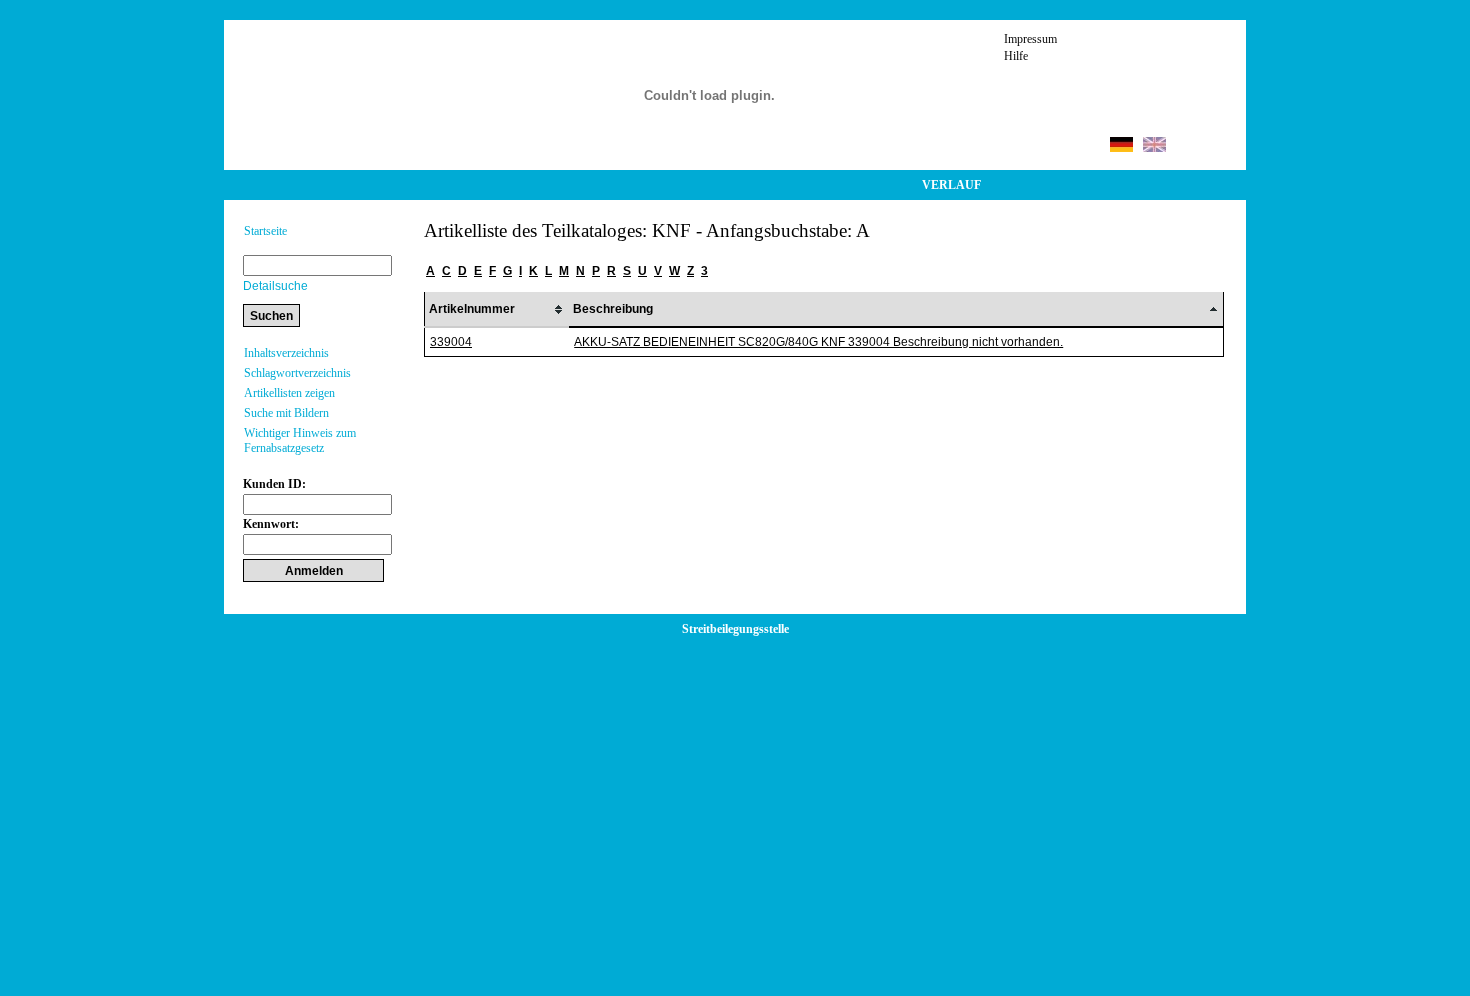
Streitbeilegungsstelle (735, 629)
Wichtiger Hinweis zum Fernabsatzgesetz (300, 440)
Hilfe (1016, 56)
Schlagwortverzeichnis (297, 373)
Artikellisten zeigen (289, 393)
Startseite (265, 231)
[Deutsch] (1121, 147)
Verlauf (951, 185)
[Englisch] (1154, 147)
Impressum (1030, 39)
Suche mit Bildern (286, 413)
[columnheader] (497, 309)
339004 (451, 342)
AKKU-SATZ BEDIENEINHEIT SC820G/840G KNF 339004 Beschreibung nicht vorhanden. (818, 342)
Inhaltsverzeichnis (286, 353)
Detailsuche (275, 286)
